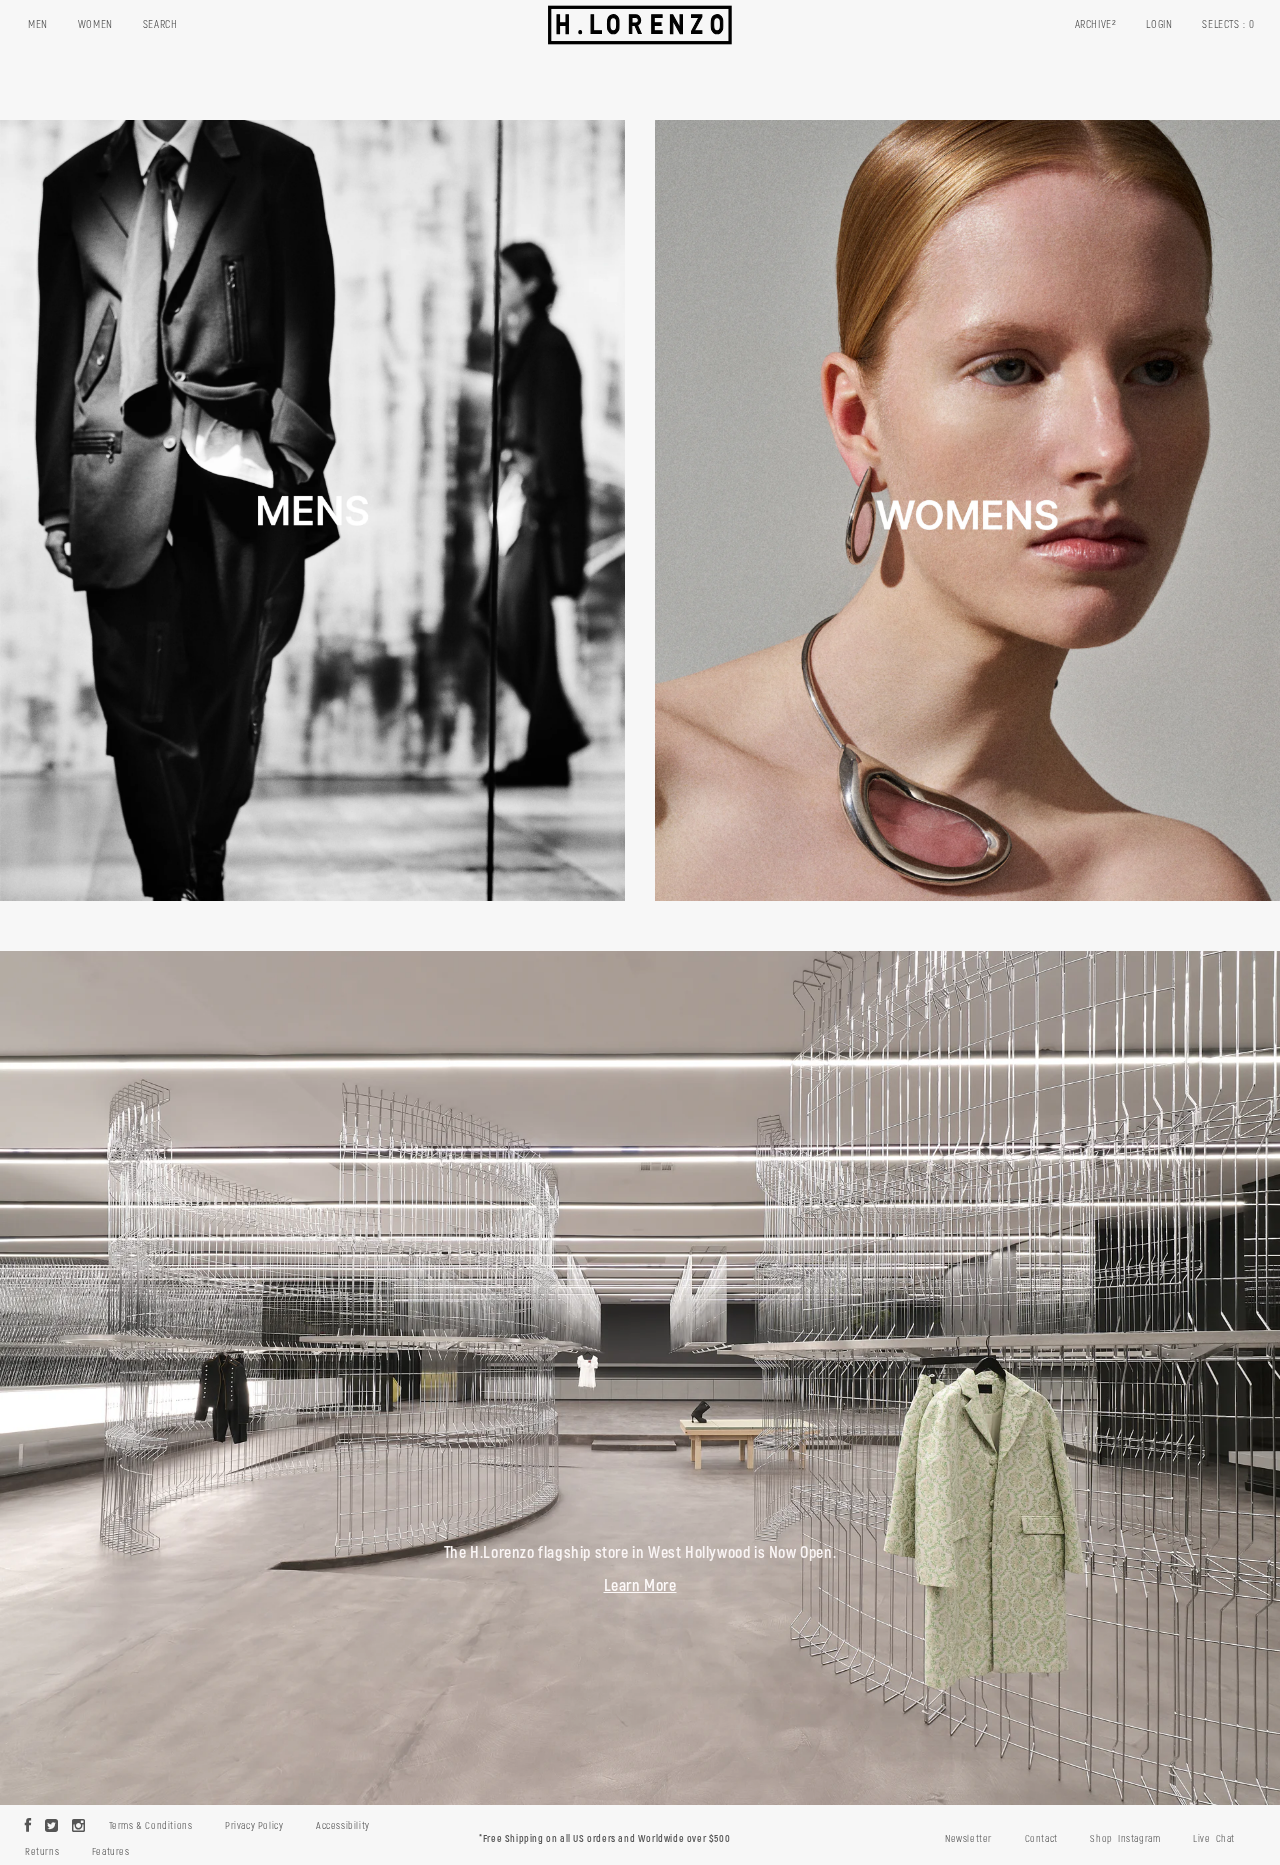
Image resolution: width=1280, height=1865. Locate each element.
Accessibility (343, 1826)
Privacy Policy (254, 1826)
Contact (1041, 1839)
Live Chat (1214, 1839)
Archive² (1096, 24)
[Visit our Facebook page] (28, 1827)
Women (95, 24)
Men (38, 24)
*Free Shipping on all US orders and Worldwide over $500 (604, 1839)
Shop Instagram (1125, 1839)
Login (1159, 24)
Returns (42, 1852)
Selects (1228, 24)
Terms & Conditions (151, 1826)
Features (111, 1852)
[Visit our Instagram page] (79, 1827)
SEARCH (160, 24)
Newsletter (968, 1839)
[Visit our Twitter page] (52, 1827)
